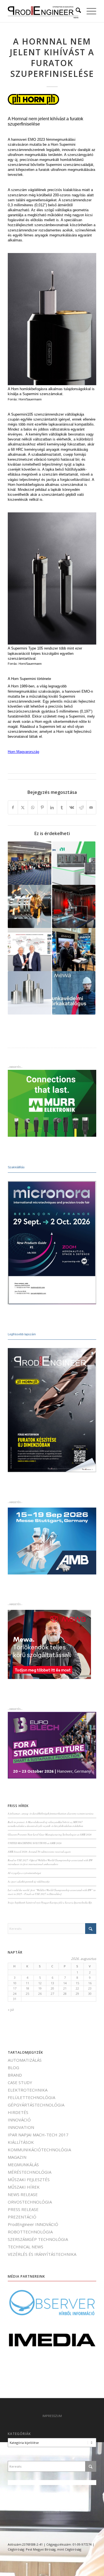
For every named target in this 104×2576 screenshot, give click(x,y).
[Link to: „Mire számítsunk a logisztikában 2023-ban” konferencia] (29, 863)
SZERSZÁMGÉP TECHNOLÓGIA (38, 2239)
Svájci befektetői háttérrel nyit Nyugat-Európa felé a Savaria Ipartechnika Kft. (50, 1903)
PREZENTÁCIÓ (22, 2217)
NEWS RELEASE (23, 2194)
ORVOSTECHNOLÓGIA (30, 2202)
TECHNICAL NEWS (26, 2247)
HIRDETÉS (18, 2112)
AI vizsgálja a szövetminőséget (24, 1873)
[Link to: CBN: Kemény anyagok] (29, 906)
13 (52, 1983)
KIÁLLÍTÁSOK (21, 2142)
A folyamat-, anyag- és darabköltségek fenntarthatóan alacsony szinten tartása (51, 1814)
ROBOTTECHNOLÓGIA (30, 2232)
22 (77, 1988)
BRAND (15, 2075)
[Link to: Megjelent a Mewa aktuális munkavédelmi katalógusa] (74, 993)
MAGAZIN (17, 2157)
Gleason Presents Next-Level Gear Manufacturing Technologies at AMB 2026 (50, 1835)
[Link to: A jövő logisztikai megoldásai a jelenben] (74, 950)
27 (52, 1994)
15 (77, 1983)
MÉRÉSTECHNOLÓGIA (30, 2172)
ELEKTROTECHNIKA (28, 2090)
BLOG (13, 2067)
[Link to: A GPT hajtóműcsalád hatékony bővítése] (29, 993)
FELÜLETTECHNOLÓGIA (31, 2097)
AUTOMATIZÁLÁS (25, 2060)
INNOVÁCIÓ (19, 2120)
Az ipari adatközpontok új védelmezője (29, 1882)
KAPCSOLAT (52, 2512)
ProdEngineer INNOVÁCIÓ (33, 2224)
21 (65, 1988)
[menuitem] (76, 11)
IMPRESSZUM (52, 2416)
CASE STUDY (20, 2082)
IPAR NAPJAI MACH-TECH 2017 (38, 2135)
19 (40, 1988)
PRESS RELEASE (23, 2209)
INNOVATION (21, 2127)
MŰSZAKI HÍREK (24, 2187)
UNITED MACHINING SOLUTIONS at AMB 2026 (35, 1843)
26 (40, 1994)
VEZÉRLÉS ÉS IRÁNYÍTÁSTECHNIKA (42, 2254)
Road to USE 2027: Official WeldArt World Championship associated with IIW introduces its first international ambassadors (50, 1862)
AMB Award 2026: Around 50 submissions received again (39, 1852)
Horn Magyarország (23, 752)
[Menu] (89, 11)
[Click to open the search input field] (76, 11)
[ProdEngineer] (43, 11)
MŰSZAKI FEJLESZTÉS (29, 2179)
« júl (11, 2010)
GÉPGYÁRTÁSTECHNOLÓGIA (36, 2105)
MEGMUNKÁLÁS (23, 2165)
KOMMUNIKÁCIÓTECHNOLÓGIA (39, 2150)
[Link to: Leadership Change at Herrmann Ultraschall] (29, 950)
